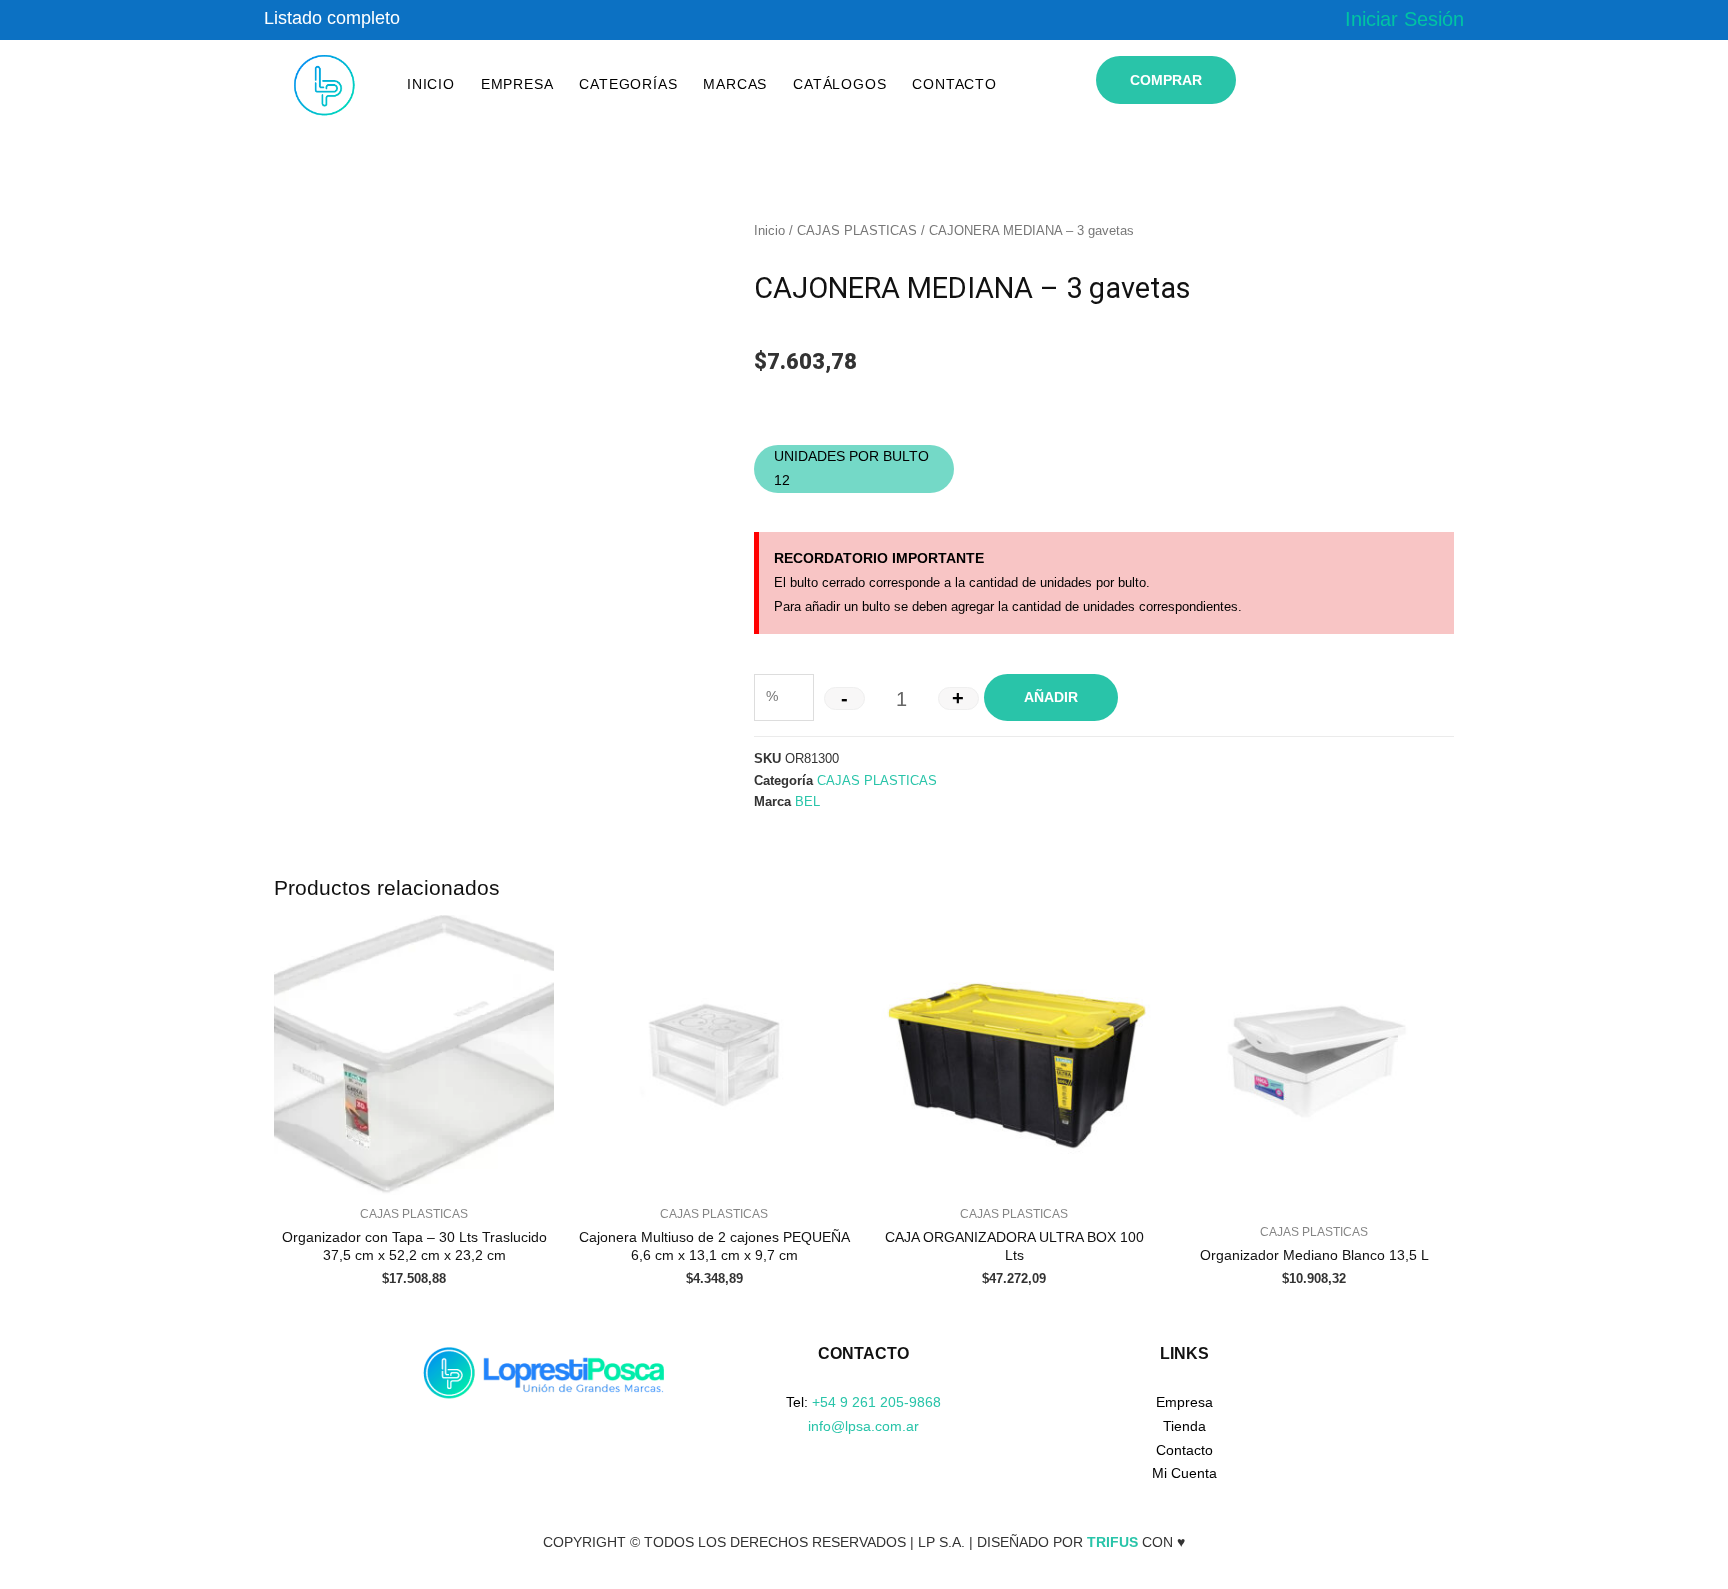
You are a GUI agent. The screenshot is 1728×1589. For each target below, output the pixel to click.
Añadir (1051, 697)
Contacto (954, 84)
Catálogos (839, 84)
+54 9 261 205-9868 (876, 1402)
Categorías (628, 84)
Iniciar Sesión (1404, 19)
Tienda (1184, 1426)
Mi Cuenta (1184, 1473)
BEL (807, 802)
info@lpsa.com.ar (863, 1426)
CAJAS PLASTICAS (857, 230)
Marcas (735, 84)
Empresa (517, 84)
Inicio (431, 84)
